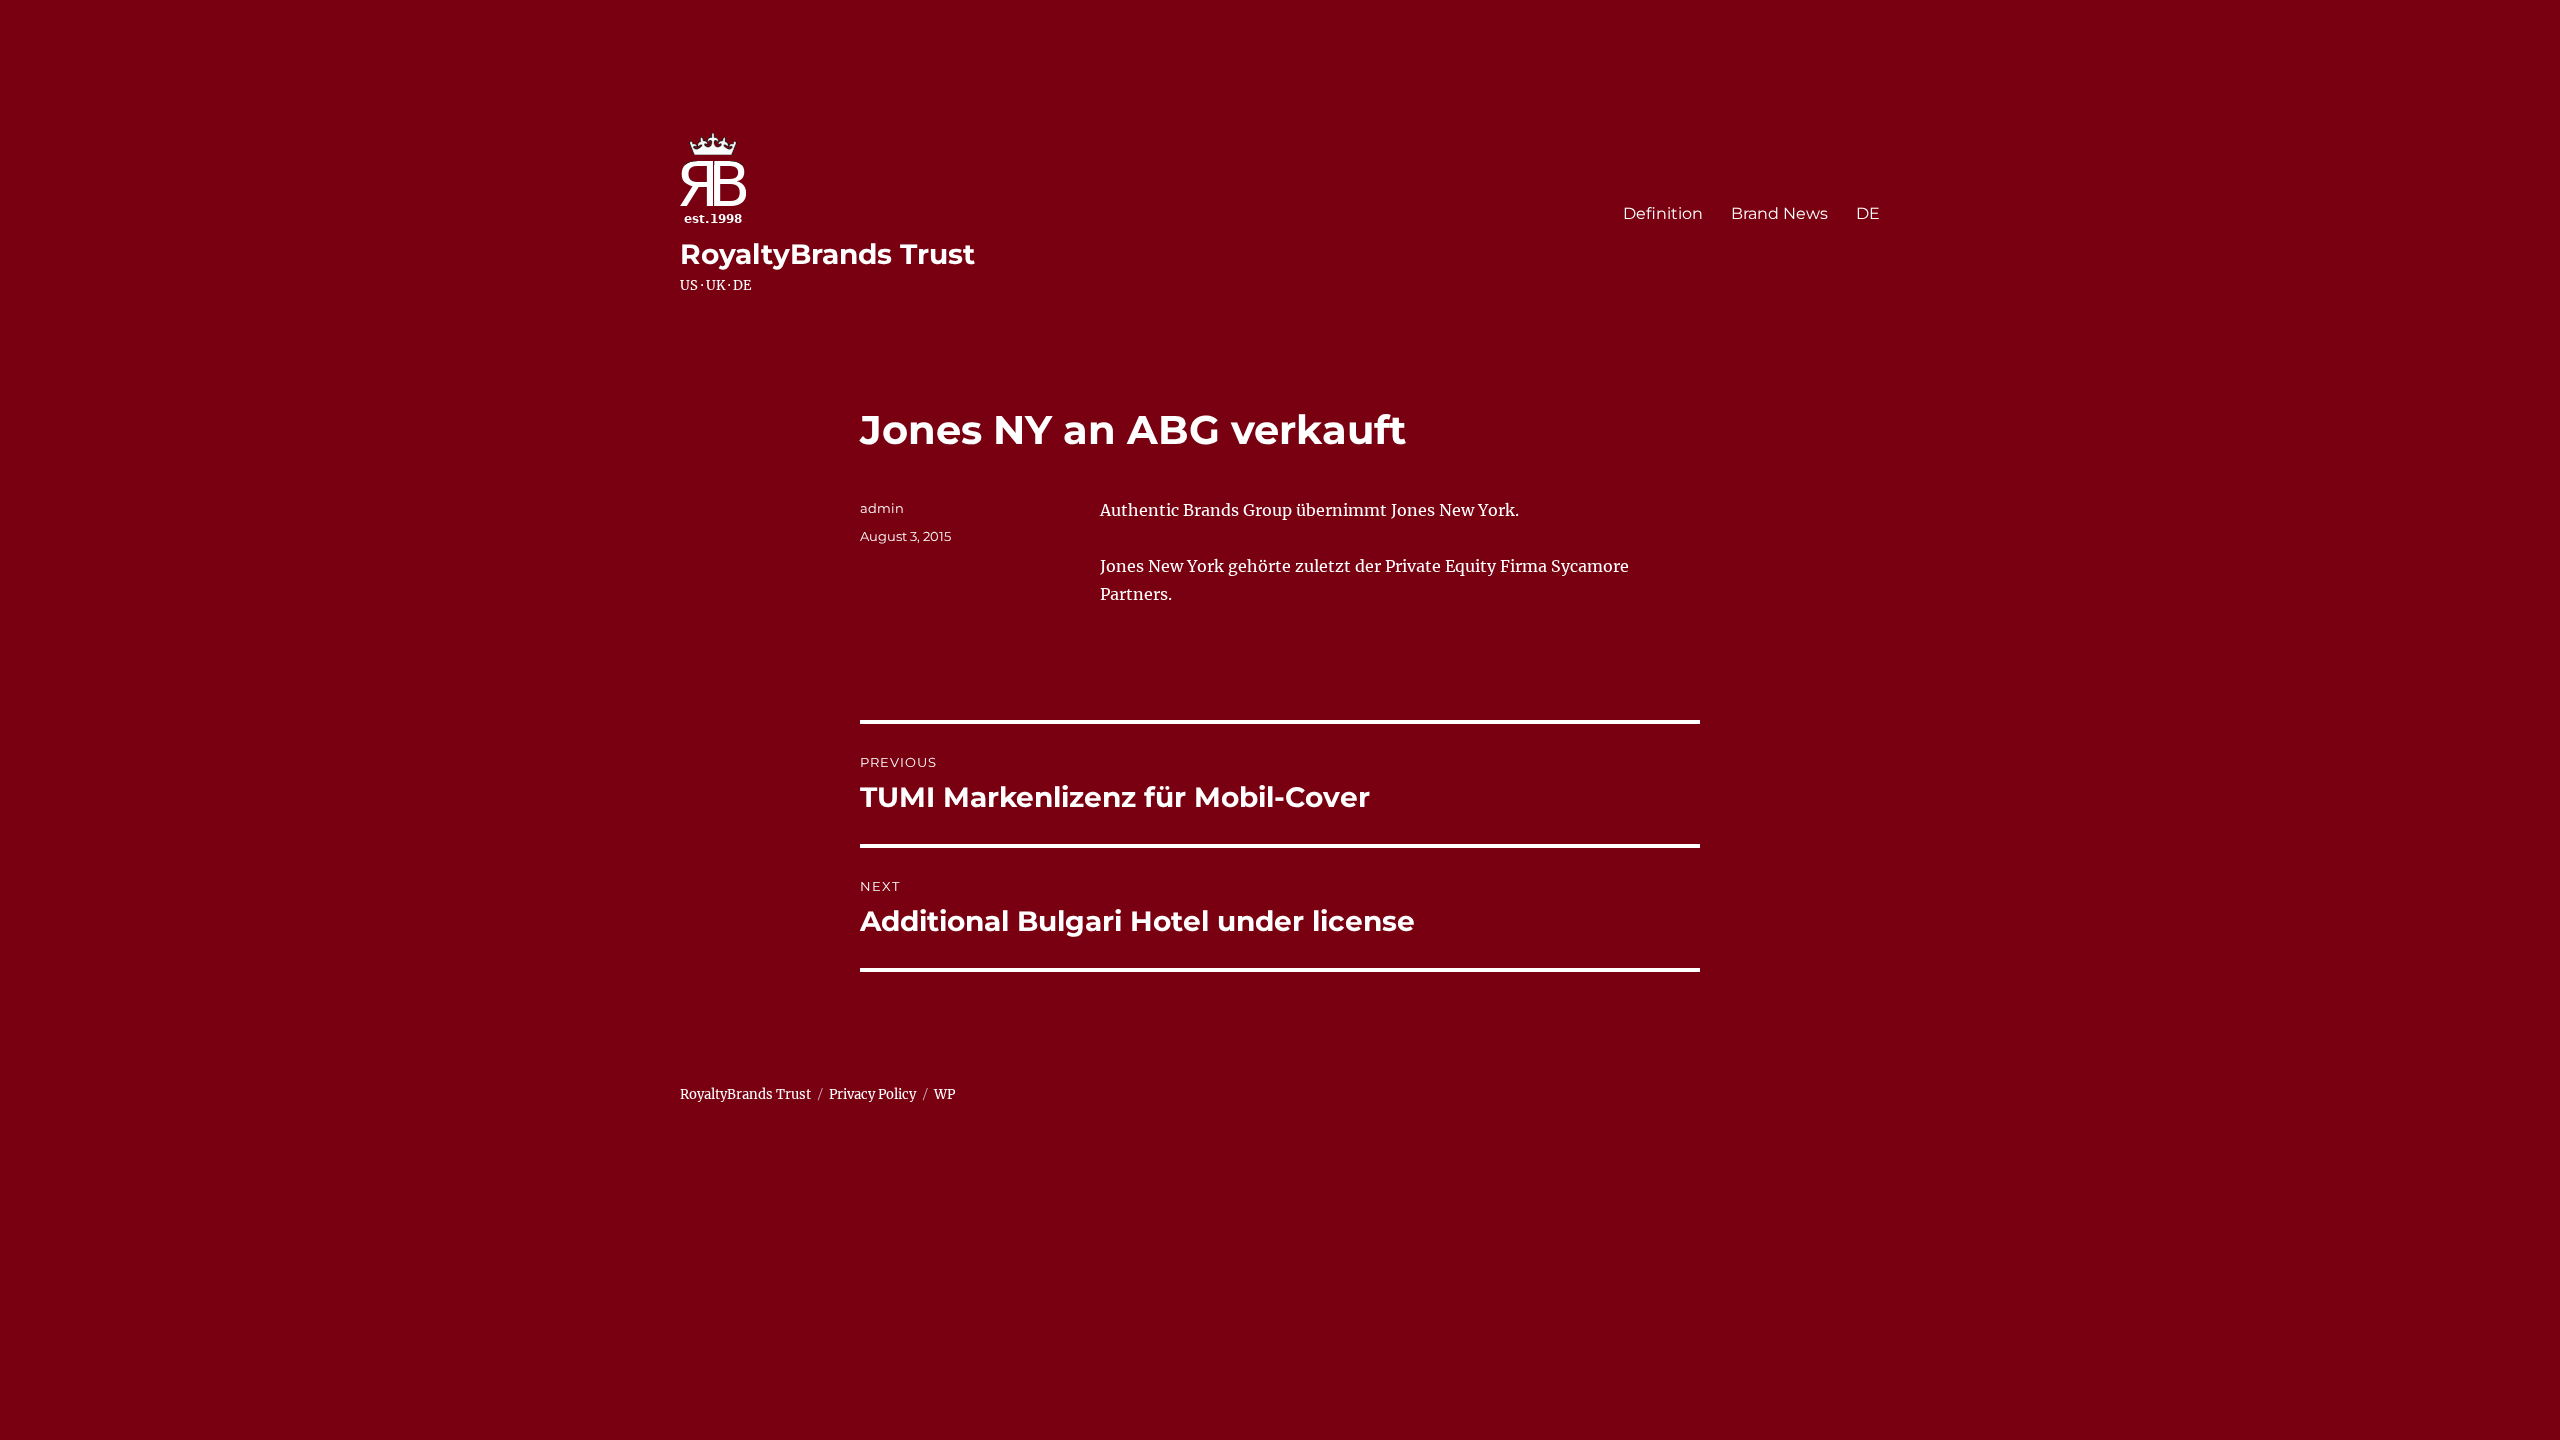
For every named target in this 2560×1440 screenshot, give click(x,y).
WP (944, 1094)
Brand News (1779, 213)
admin (882, 508)
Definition (1663, 213)
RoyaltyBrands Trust (827, 254)
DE (1868, 213)
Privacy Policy (872, 1094)
